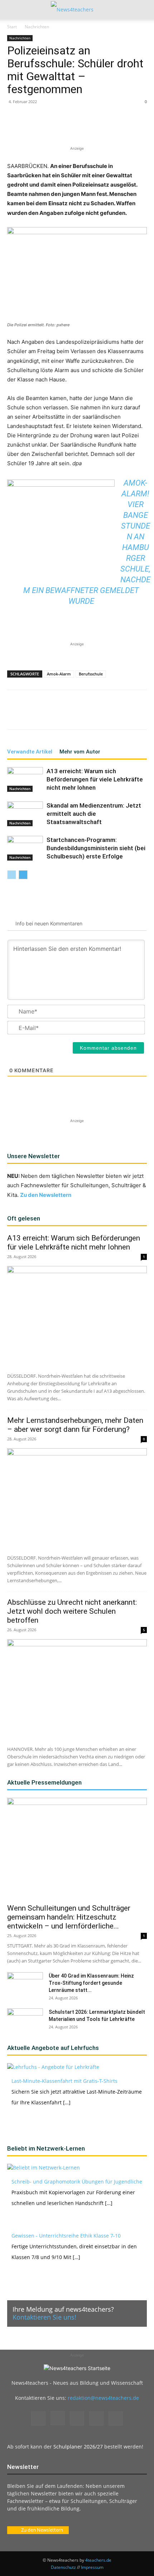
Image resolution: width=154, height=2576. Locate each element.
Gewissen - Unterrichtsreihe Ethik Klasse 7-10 (66, 2236)
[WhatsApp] (70, 128)
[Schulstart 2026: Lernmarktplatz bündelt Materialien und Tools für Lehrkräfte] (25, 2021)
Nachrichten (37, 27)
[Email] (103, 128)
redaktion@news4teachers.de (103, 2398)
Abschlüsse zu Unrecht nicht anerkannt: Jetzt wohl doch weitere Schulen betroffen (72, 1611)
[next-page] (23, 875)
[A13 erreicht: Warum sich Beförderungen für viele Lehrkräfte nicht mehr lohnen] (25, 779)
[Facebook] (37, 128)
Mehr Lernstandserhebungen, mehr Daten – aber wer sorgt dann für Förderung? (75, 1425)
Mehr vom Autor (80, 752)
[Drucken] (119, 128)
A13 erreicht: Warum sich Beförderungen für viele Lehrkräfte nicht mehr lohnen (95, 779)
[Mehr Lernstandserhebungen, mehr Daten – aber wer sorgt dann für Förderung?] (77, 1499)
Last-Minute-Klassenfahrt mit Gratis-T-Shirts (64, 2081)
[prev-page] (12, 875)
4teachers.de (98, 2560)
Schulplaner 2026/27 (78, 2447)
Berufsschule (91, 674)
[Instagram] (58, 2418)
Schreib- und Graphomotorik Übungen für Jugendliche (77, 2182)
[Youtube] (116, 2418)
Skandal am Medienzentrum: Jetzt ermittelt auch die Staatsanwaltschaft (94, 814)
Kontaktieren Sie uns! (44, 2317)
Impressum (92, 2567)
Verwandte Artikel (30, 752)
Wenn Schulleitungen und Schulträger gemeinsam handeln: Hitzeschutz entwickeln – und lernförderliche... (69, 1917)
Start (12, 27)
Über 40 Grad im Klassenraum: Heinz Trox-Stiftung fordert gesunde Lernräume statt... (91, 1983)
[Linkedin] (86, 128)
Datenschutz (63, 2567)
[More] (136, 128)
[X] (53, 128)
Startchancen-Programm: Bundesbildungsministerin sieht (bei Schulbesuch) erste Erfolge (96, 848)
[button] (12, 10)
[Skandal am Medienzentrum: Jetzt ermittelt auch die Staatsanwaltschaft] (25, 814)
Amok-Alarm (59, 674)
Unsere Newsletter (33, 1156)
